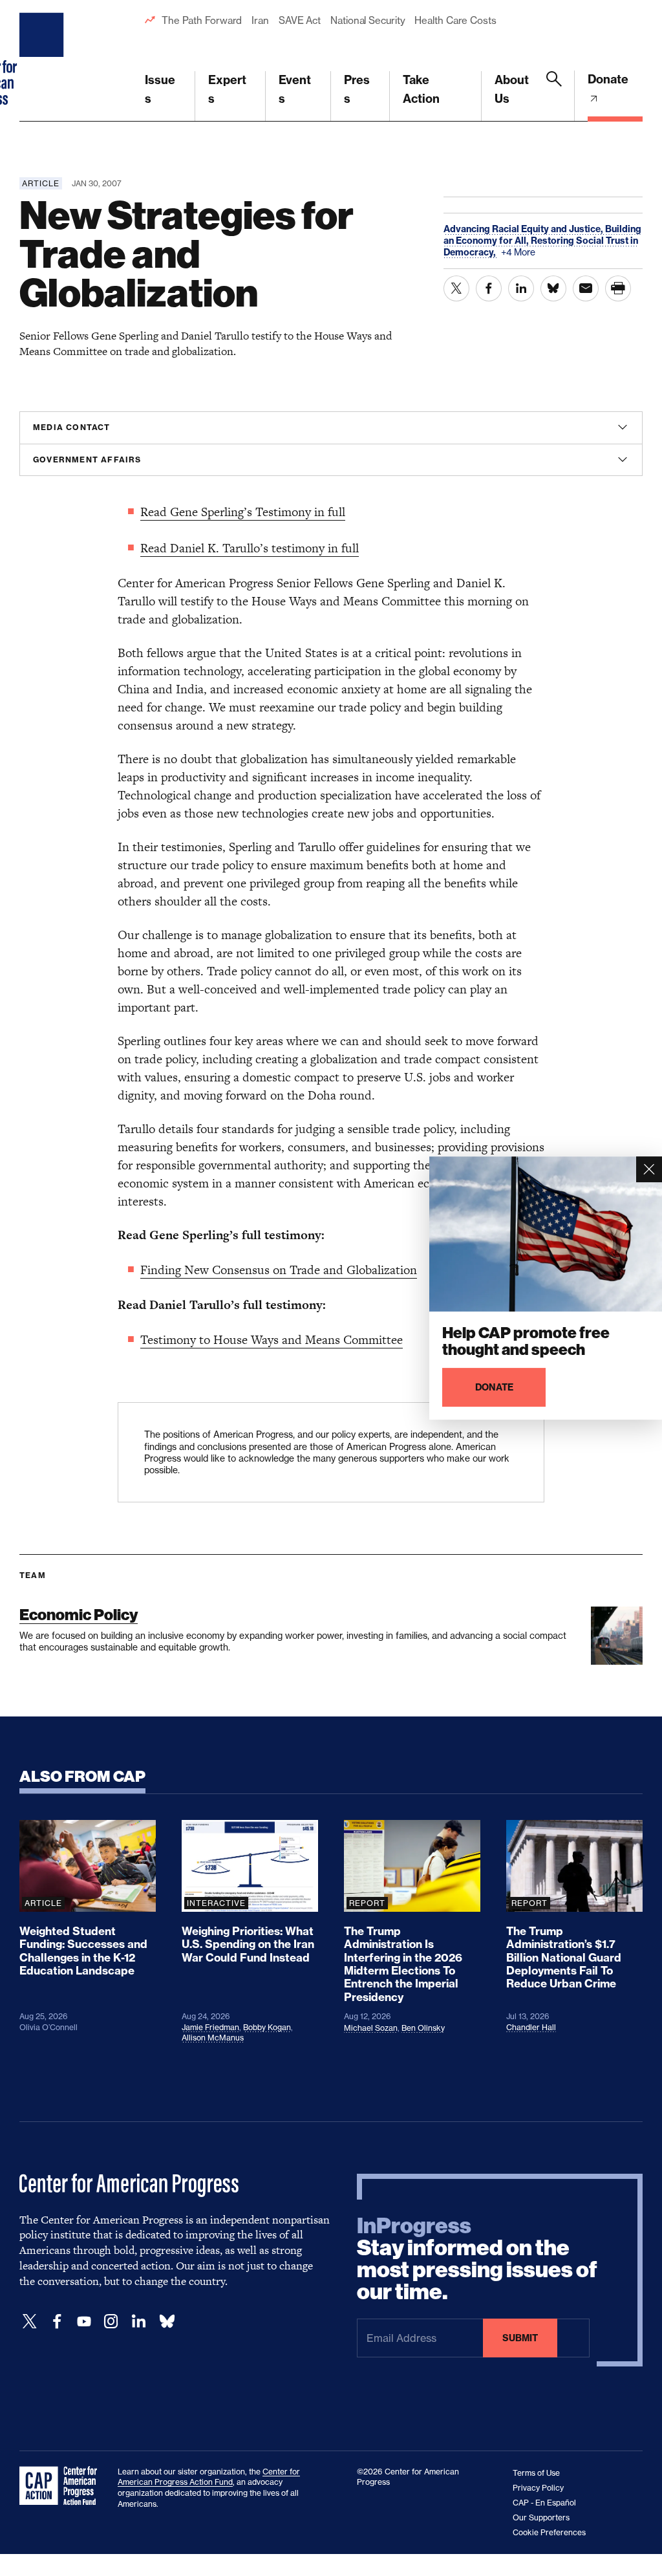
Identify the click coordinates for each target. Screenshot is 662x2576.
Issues (160, 89)
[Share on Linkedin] (521, 288)
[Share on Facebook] (489, 288)
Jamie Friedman (210, 2027)
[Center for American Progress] (43, 61)
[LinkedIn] (138, 2322)
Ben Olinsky (423, 2028)
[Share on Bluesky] (553, 288)
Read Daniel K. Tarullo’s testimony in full (250, 548)
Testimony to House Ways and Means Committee (272, 1340)
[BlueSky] (167, 2322)
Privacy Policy (538, 2488)
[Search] (554, 96)
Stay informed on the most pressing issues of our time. (477, 2259)
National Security (368, 20)
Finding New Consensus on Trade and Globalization (279, 1270)
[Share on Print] (618, 288)
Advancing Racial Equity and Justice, (524, 229)
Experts (227, 89)
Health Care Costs (455, 20)
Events (295, 89)
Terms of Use (536, 2473)
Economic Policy (79, 1615)
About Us (512, 89)
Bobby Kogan (267, 2027)
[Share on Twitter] (456, 288)
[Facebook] (57, 2322)
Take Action (421, 89)
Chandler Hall (531, 2027)
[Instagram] (111, 2322)
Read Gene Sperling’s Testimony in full (243, 512)
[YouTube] (84, 2322)
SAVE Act (300, 20)
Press (357, 89)
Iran (260, 20)
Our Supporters (541, 2517)
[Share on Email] (586, 288)
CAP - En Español (544, 2503)
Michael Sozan (371, 2028)
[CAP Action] (62, 2486)
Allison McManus (213, 2038)
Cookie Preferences (549, 2532)
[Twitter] (30, 2322)
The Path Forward (202, 20)
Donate (608, 79)
